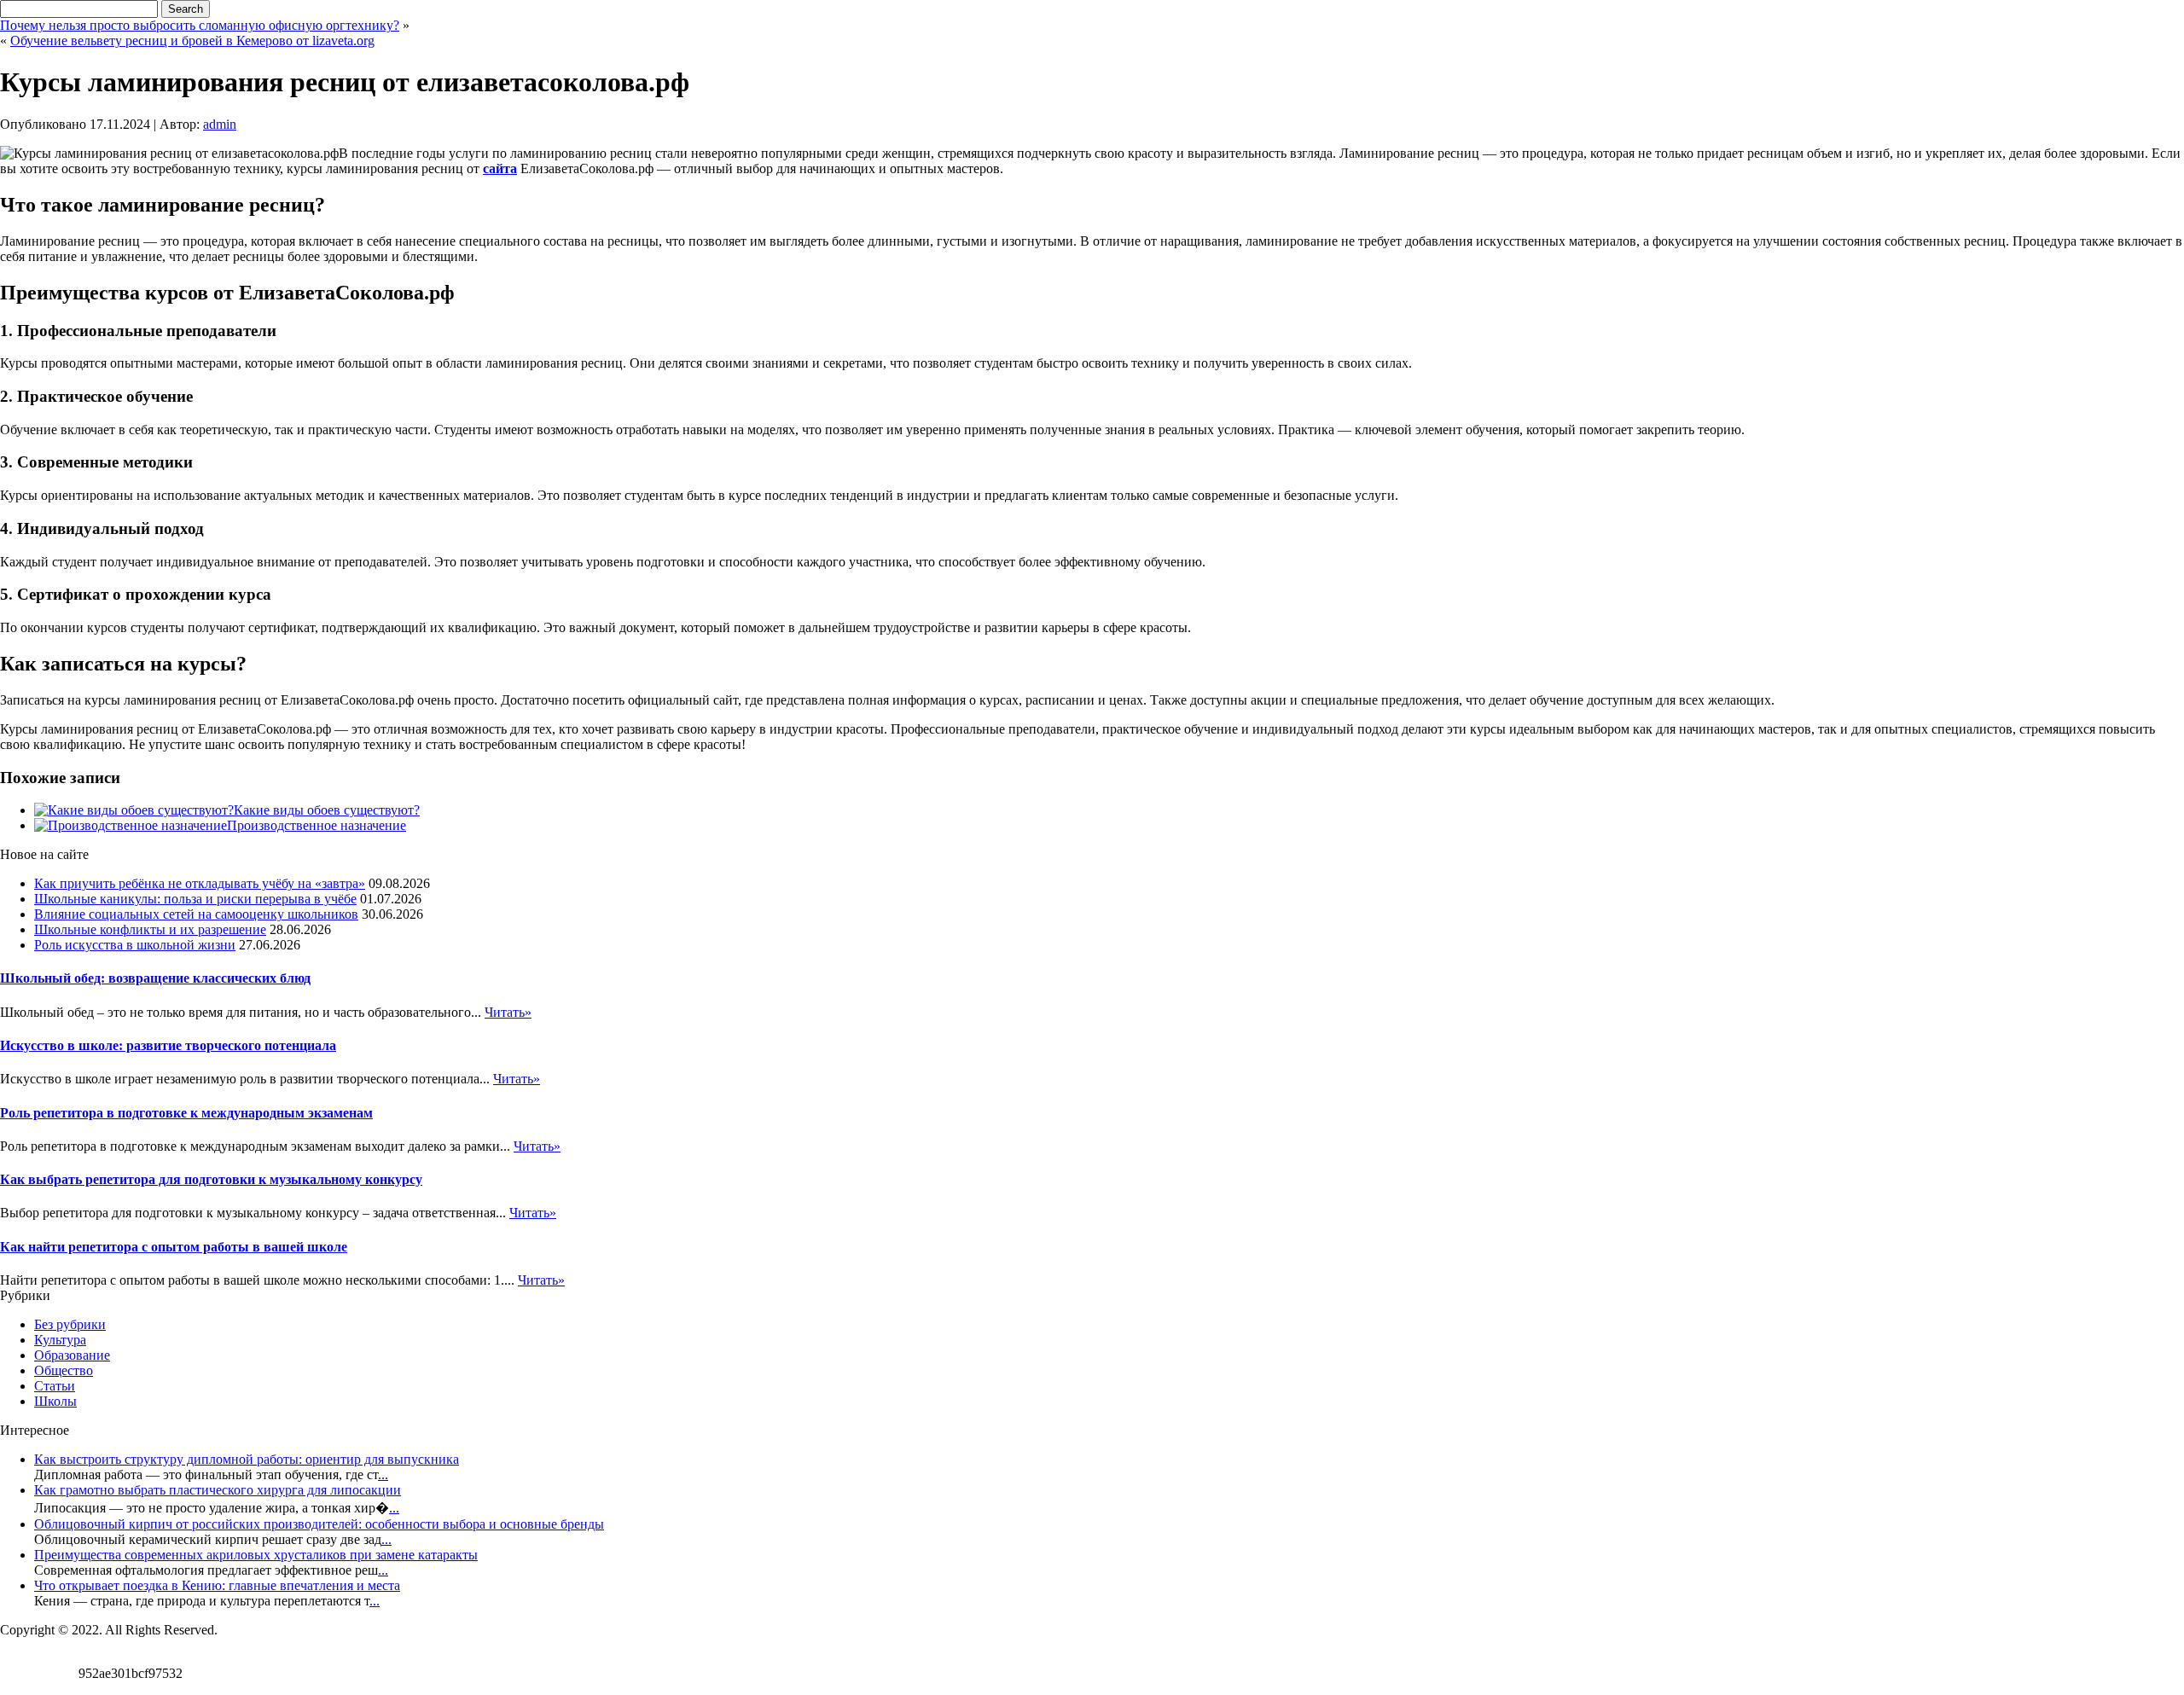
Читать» (508, 1012)
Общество (64, 1370)
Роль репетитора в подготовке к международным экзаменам (186, 1113)
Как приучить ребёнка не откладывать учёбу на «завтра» (200, 883)
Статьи (55, 1386)
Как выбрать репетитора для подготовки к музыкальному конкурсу (211, 1179)
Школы (55, 1401)
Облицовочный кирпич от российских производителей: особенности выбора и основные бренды (319, 1524)
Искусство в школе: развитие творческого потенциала (168, 1045)
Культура (60, 1340)
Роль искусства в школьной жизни (135, 945)
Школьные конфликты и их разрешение (150, 929)
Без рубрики (70, 1324)
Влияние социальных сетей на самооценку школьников (196, 914)
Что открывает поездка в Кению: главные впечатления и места (217, 1585)
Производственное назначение (317, 825)
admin (220, 124)
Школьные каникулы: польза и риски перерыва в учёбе (195, 899)
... (383, 1474)
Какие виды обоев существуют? (327, 810)
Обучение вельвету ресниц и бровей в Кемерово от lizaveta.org (192, 41)
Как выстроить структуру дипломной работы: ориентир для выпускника (247, 1459)
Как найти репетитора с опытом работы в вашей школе (174, 1247)
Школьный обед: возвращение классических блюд (155, 978)
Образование (72, 1355)
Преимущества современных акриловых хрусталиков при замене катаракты (256, 1555)
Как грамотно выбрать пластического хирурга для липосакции (218, 1490)
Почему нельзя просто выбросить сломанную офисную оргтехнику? (200, 25)
